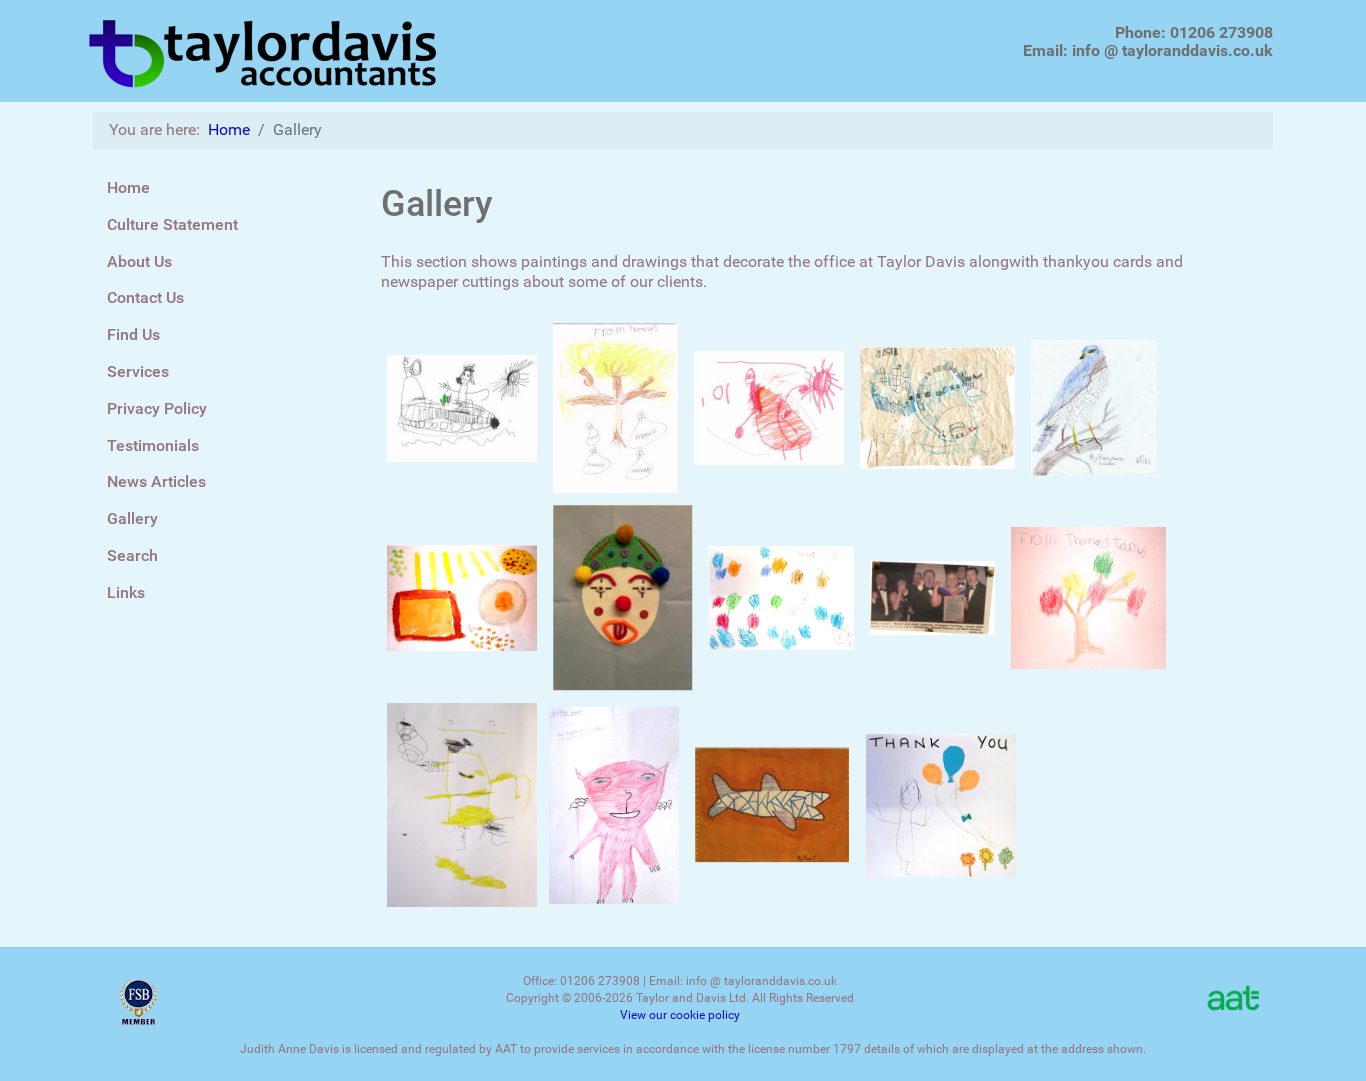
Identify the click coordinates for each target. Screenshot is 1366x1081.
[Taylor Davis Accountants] (264, 49)
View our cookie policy (680, 1015)
